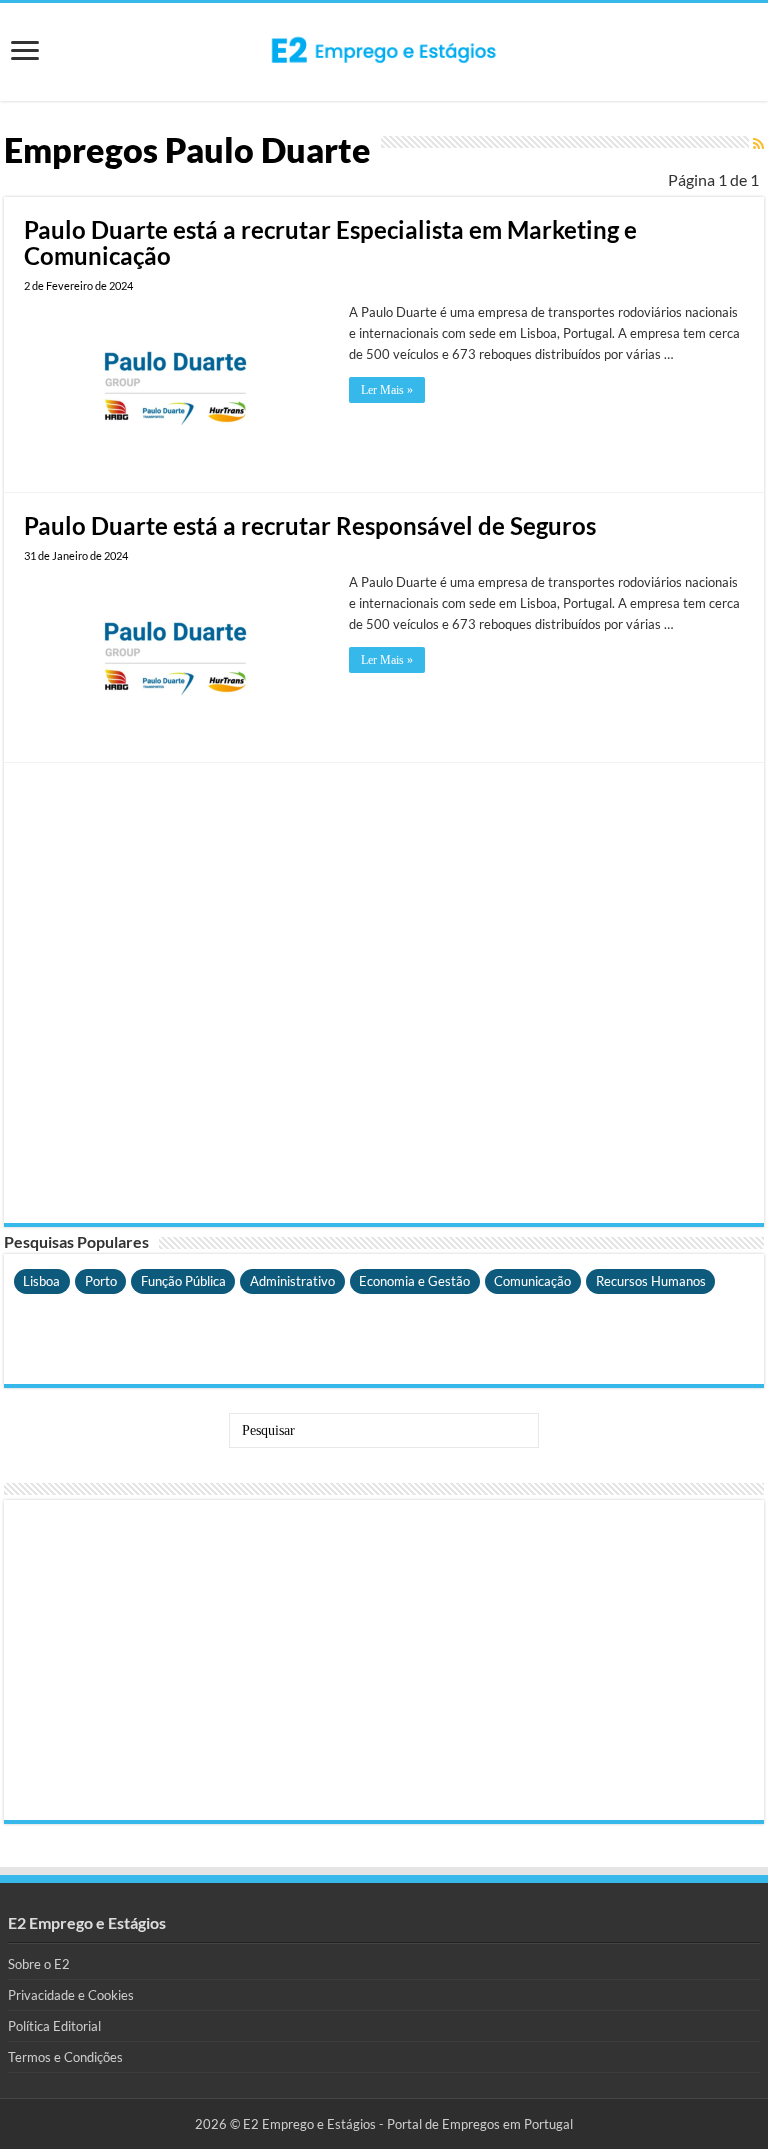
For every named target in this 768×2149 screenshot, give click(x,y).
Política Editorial (54, 2026)
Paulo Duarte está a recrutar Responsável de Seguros (310, 525)
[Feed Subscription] (758, 143)
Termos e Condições (65, 2057)
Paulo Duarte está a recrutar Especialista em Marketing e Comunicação (330, 242)
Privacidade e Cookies (71, 1995)
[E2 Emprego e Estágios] (384, 50)
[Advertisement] (384, 993)
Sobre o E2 (39, 1964)
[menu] (25, 52)
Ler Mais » (387, 390)
